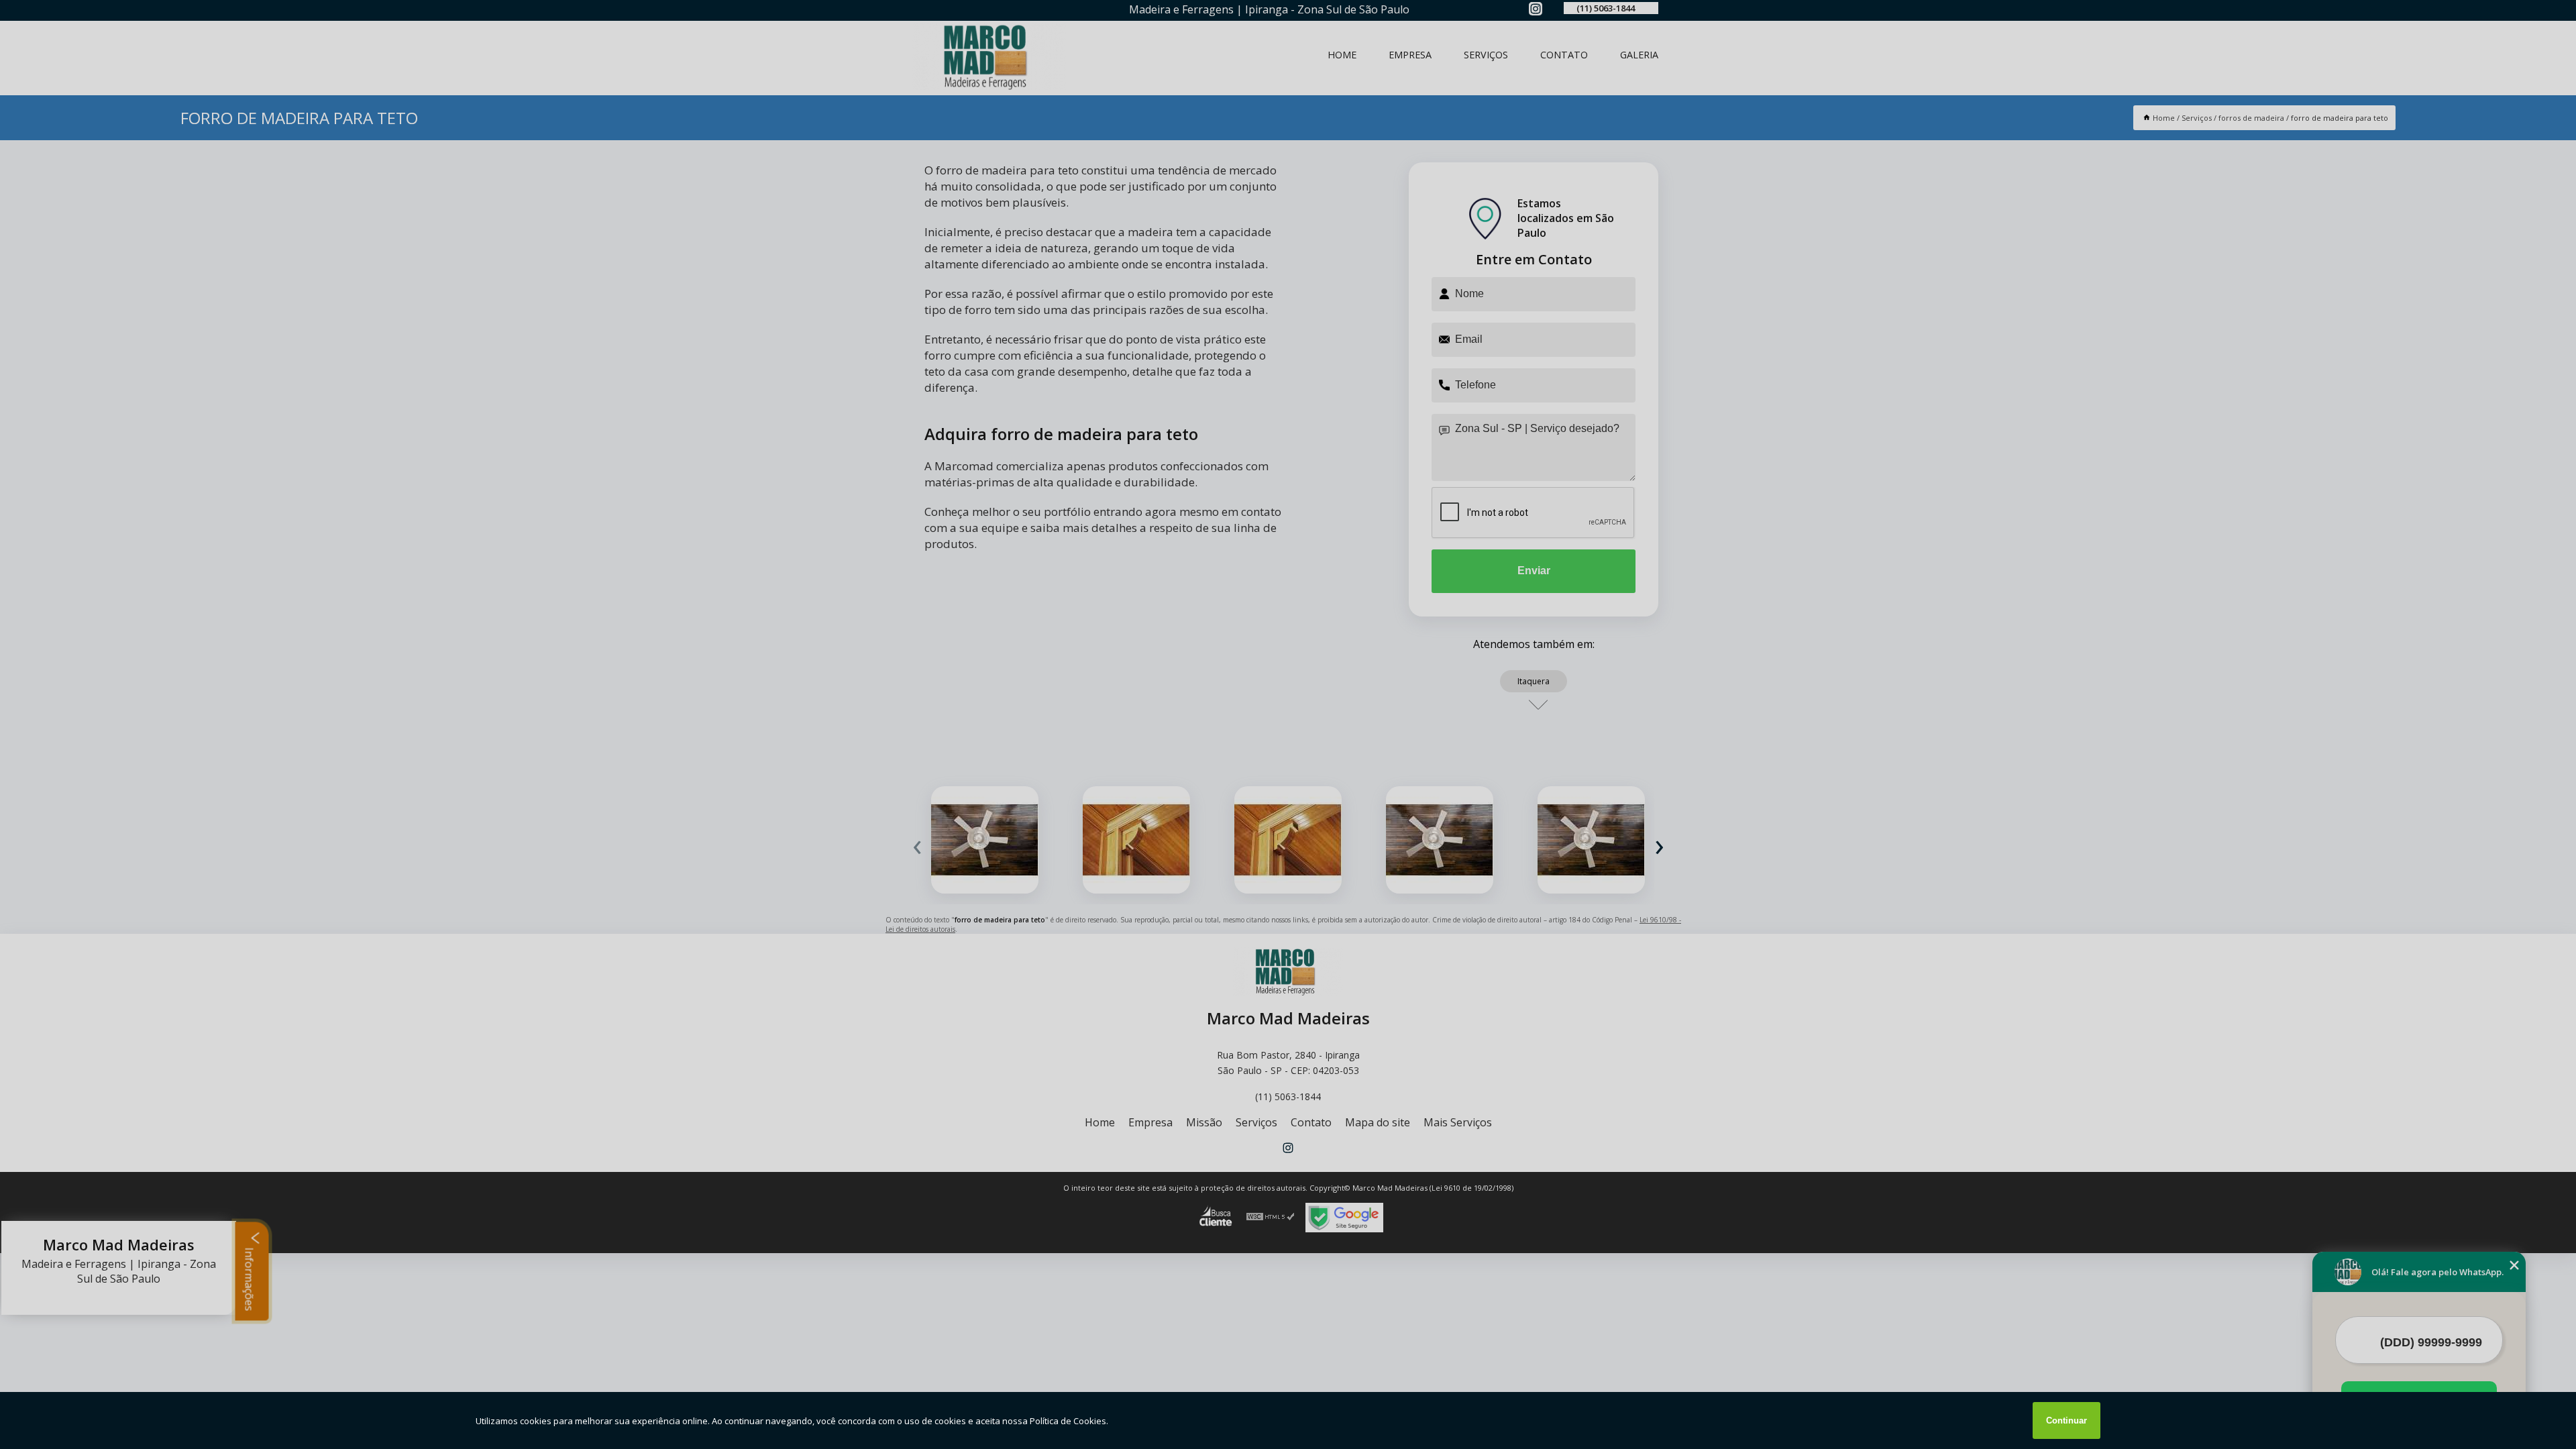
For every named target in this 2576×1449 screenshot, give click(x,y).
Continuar (2067, 1420)
